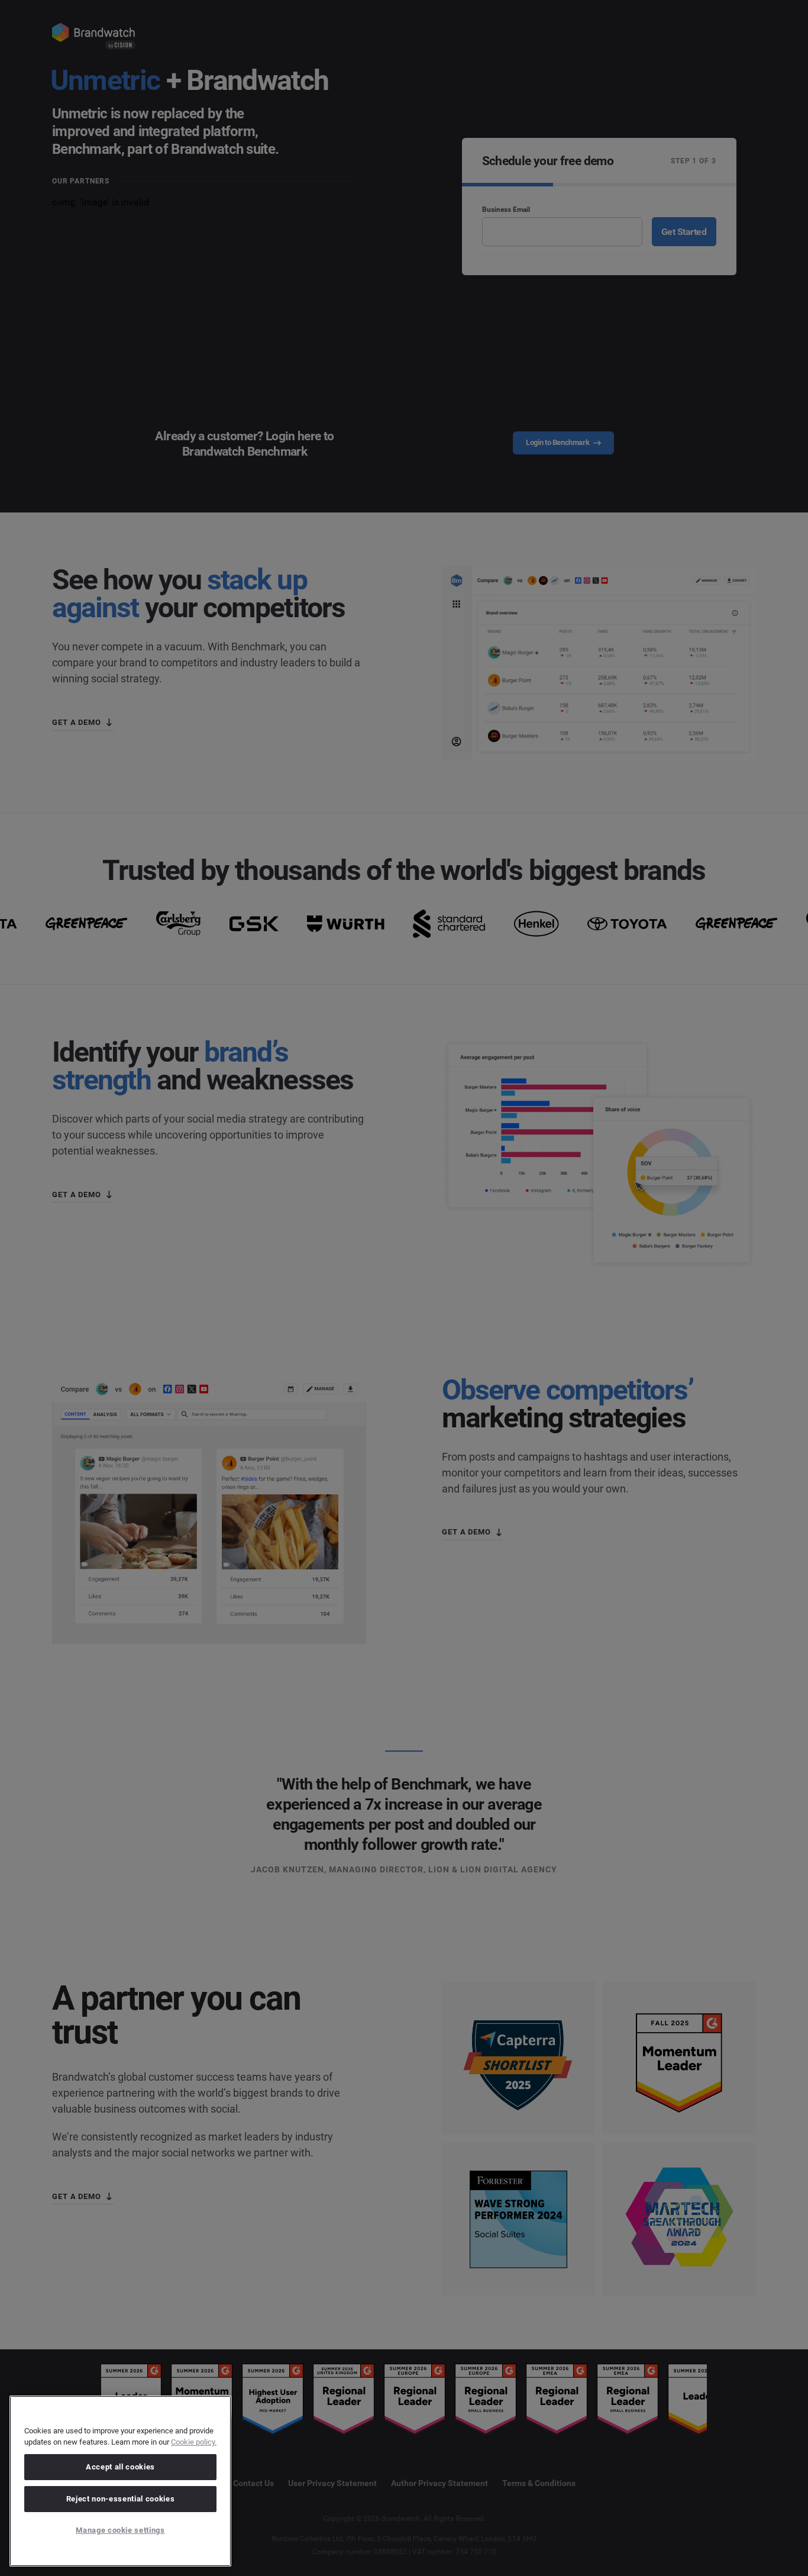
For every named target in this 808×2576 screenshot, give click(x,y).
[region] (120, 2481)
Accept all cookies (120, 2467)
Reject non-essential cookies (120, 2499)
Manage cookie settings (120, 2530)
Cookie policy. (194, 2442)
